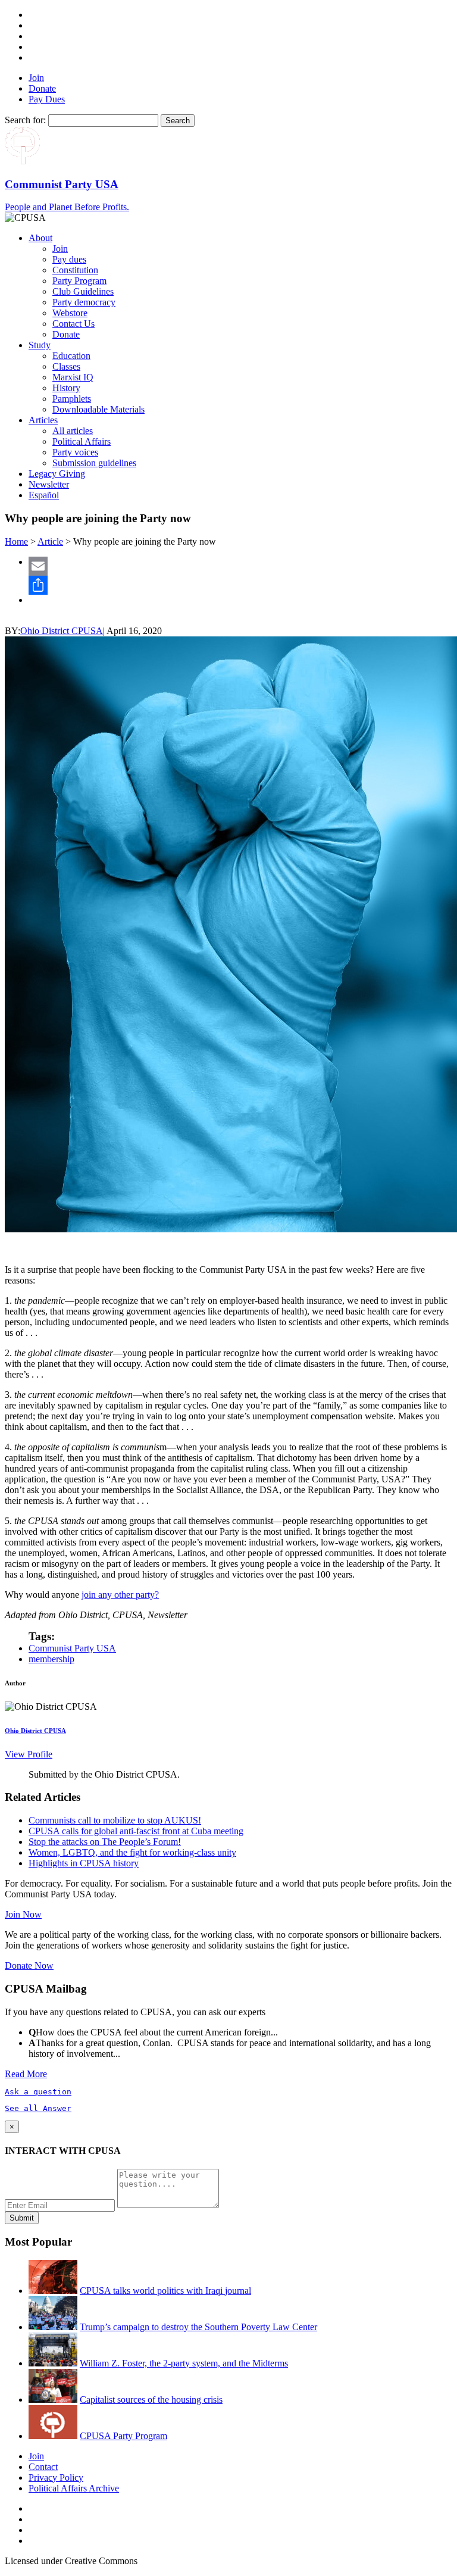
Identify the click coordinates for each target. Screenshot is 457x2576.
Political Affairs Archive (74, 2488)
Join (36, 78)
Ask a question (38, 2092)
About (40, 238)
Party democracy (84, 302)
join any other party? (120, 1595)
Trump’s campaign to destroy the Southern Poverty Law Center (198, 2327)
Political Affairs (82, 441)
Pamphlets (72, 399)
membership (51, 1659)
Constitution (75, 270)
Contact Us (73, 324)
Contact (43, 2467)
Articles (43, 420)
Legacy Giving (57, 474)
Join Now (23, 1914)
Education (71, 356)
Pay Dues (47, 99)
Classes (66, 366)
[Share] (240, 585)
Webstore (70, 313)
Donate (42, 88)
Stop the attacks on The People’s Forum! (105, 1842)
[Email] (240, 566)
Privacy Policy (56, 2477)
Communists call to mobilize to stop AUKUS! (115, 1820)
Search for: (25, 120)
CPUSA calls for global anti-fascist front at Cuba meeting (136, 1831)
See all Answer (38, 2108)
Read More (26, 2074)
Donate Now (29, 1965)
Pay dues (69, 259)
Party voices (75, 452)
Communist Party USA (72, 1648)
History (66, 388)
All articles (73, 431)
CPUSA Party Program (123, 2436)
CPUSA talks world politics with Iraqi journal (165, 2291)
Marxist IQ (73, 377)
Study (40, 345)
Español (44, 495)
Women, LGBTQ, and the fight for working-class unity (132, 1852)
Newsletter (49, 484)
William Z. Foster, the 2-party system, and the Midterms (184, 2363)
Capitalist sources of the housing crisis (151, 2399)
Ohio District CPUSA (62, 631)
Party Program (79, 281)
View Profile (29, 1754)
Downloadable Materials (98, 409)
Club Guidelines (83, 291)
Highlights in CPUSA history (84, 1863)
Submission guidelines (94, 463)
